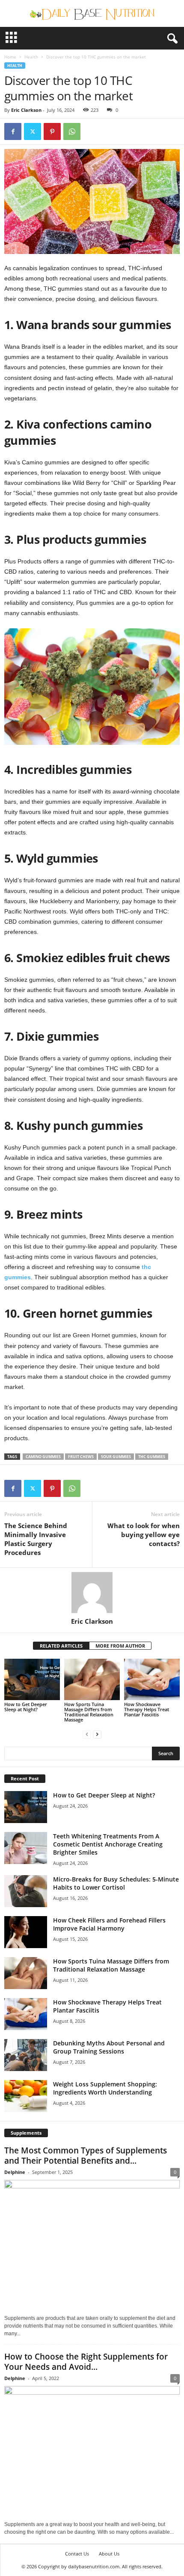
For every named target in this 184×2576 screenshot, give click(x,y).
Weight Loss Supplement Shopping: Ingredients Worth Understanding (105, 2088)
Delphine (15, 2172)
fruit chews (81, 1457)
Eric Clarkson (26, 110)
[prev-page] (87, 1734)
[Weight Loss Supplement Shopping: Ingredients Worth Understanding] (26, 2096)
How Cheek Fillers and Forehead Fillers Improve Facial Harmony (109, 1924)
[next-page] (97, 1734)
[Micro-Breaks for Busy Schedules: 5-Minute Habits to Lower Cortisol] (26, 1891)
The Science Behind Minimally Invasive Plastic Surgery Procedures (36, 1539)
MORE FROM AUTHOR (120, 1646)
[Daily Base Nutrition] (92, 13)
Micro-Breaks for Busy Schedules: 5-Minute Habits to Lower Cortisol (116, 1883)
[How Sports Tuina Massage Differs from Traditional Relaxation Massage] (92, 1679)
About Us (109, 2554)
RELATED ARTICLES (61, 1646)
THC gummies (152, 1457)
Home (10, 57)
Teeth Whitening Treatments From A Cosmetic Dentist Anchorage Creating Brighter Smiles (108, 1844)
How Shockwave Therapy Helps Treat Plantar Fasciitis (147, 1709)
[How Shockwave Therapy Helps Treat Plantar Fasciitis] (152, 1679)
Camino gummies (43, 1457)
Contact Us (77, 2554)
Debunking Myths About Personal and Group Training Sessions (109, 2047)
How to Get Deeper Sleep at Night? (26, 1707)
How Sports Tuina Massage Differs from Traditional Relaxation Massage (89, 1712)
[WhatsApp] (72, 131)
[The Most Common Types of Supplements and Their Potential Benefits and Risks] (92, 2245)
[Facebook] (13, 131)
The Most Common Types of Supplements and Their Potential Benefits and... (86, 2156)
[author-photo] (92, 1593)
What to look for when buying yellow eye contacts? (144, 1535)
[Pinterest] (52, 131)
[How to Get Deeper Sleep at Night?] (32, 1679)
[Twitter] (33, 131)
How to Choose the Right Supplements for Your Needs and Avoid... (86, 2362)
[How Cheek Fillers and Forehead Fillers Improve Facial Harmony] (26, 1932)
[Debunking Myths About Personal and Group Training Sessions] (26, 2055)
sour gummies (116, 1457)
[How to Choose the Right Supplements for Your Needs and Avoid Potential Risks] (92, 2452)
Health (31, 57)
